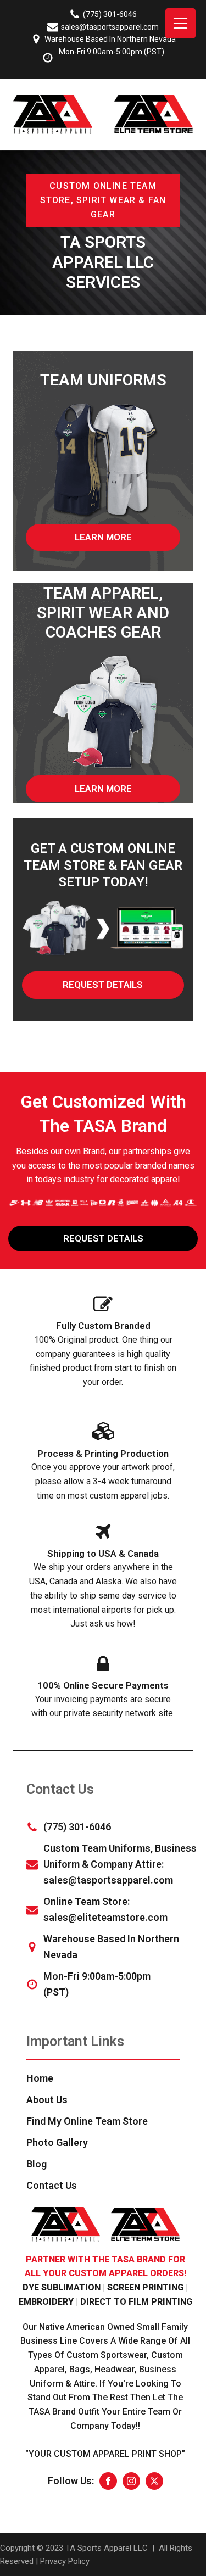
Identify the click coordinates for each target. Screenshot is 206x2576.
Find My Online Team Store (87, 2121)
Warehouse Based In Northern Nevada (110, 39)
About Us (47, 2100)
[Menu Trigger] (180, 23)
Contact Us (52, 2185)
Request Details (103, 985)
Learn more (103, 537)
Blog (37, 2164)
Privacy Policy (65, 2561)
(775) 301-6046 (110, 14)
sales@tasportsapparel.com (110, 27)
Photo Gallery (57, 2142)
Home (40, 2078)
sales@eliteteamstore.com (105, 1917)
